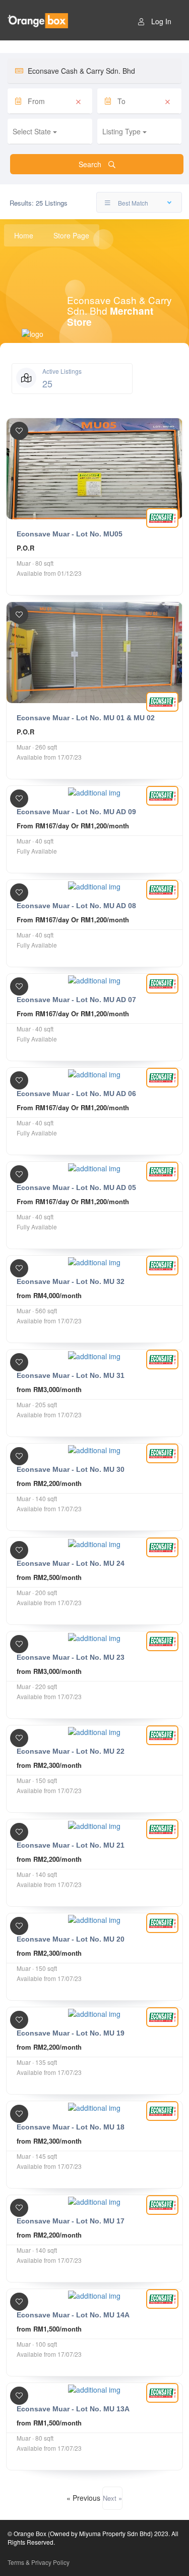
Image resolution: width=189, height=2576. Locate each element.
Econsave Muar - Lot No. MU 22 (71, 1751)
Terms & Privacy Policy (39, 2562)
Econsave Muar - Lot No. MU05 (70, 534)
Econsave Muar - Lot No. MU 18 (71, 2127)
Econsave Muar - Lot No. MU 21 (71, 1845)
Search (91, 164)
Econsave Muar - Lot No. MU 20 (71, 1939)
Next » (112, 2498)
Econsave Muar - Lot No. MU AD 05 (76, 1187)
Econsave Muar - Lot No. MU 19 (71, 2033)
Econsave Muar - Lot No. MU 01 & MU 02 (86, 718)
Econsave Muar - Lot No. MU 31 (71, 1375)
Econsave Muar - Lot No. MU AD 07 (76, 1000)
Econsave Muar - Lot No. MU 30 (71, 1469)
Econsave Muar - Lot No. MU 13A (73, 2409)
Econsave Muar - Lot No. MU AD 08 (76, 906)
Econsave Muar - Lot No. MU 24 (71, 1563)
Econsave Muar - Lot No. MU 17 (71, 2221)
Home (24, 235)
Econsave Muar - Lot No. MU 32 (71, 1281)
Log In (161, 21)
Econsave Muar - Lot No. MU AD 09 (76, 812)
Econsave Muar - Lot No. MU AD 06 (76, 1094)
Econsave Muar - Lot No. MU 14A (73, 2315)
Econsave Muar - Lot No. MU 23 (71, 1657)
